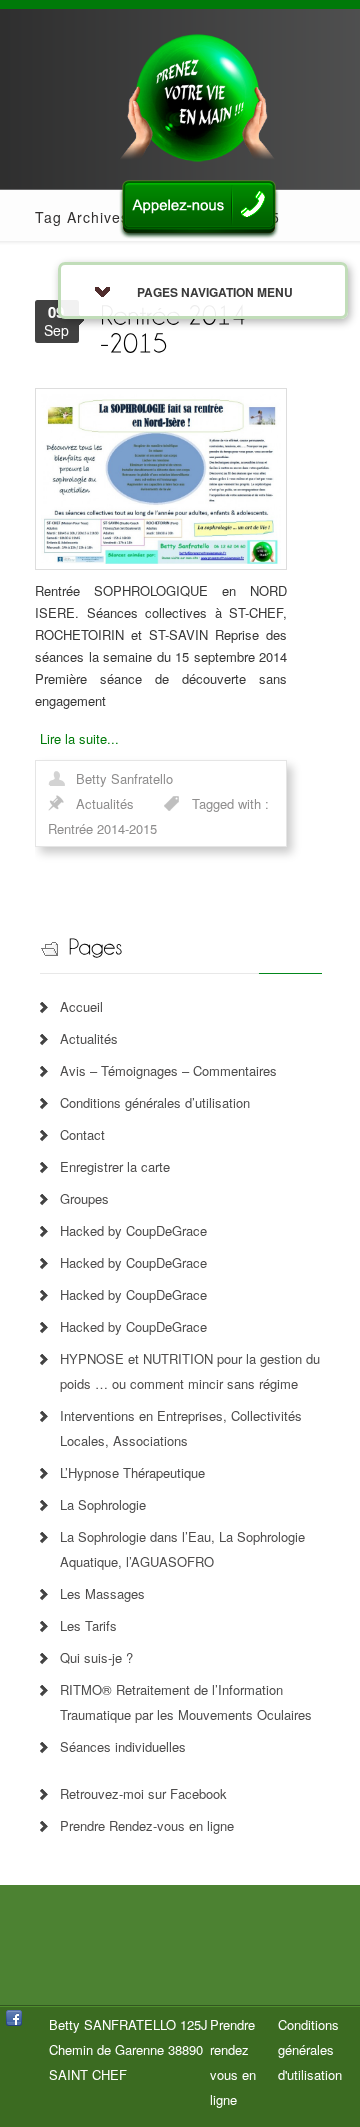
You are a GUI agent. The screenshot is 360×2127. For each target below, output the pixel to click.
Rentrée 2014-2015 (102, 828)
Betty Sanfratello (124, 778)
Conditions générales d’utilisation (155, 1102)
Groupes (84, 1198)
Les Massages (102, 1593)
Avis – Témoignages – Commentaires (168, 1070)
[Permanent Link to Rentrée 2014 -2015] (176, 328)
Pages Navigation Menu (215, 292)
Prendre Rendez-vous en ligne (147, 1825)
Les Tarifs (88, 1625)
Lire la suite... (79, 738)
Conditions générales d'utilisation (310, 2049)
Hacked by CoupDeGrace (133, 1230)
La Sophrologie (103, 1504)
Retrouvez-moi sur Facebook (143, 1793)
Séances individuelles (123, 1746)
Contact (82, 1134)
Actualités (105, 803)
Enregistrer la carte (115, 1166)
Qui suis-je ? (96, 1657)
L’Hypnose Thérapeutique (132, 1472)
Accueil (81, 1006)
